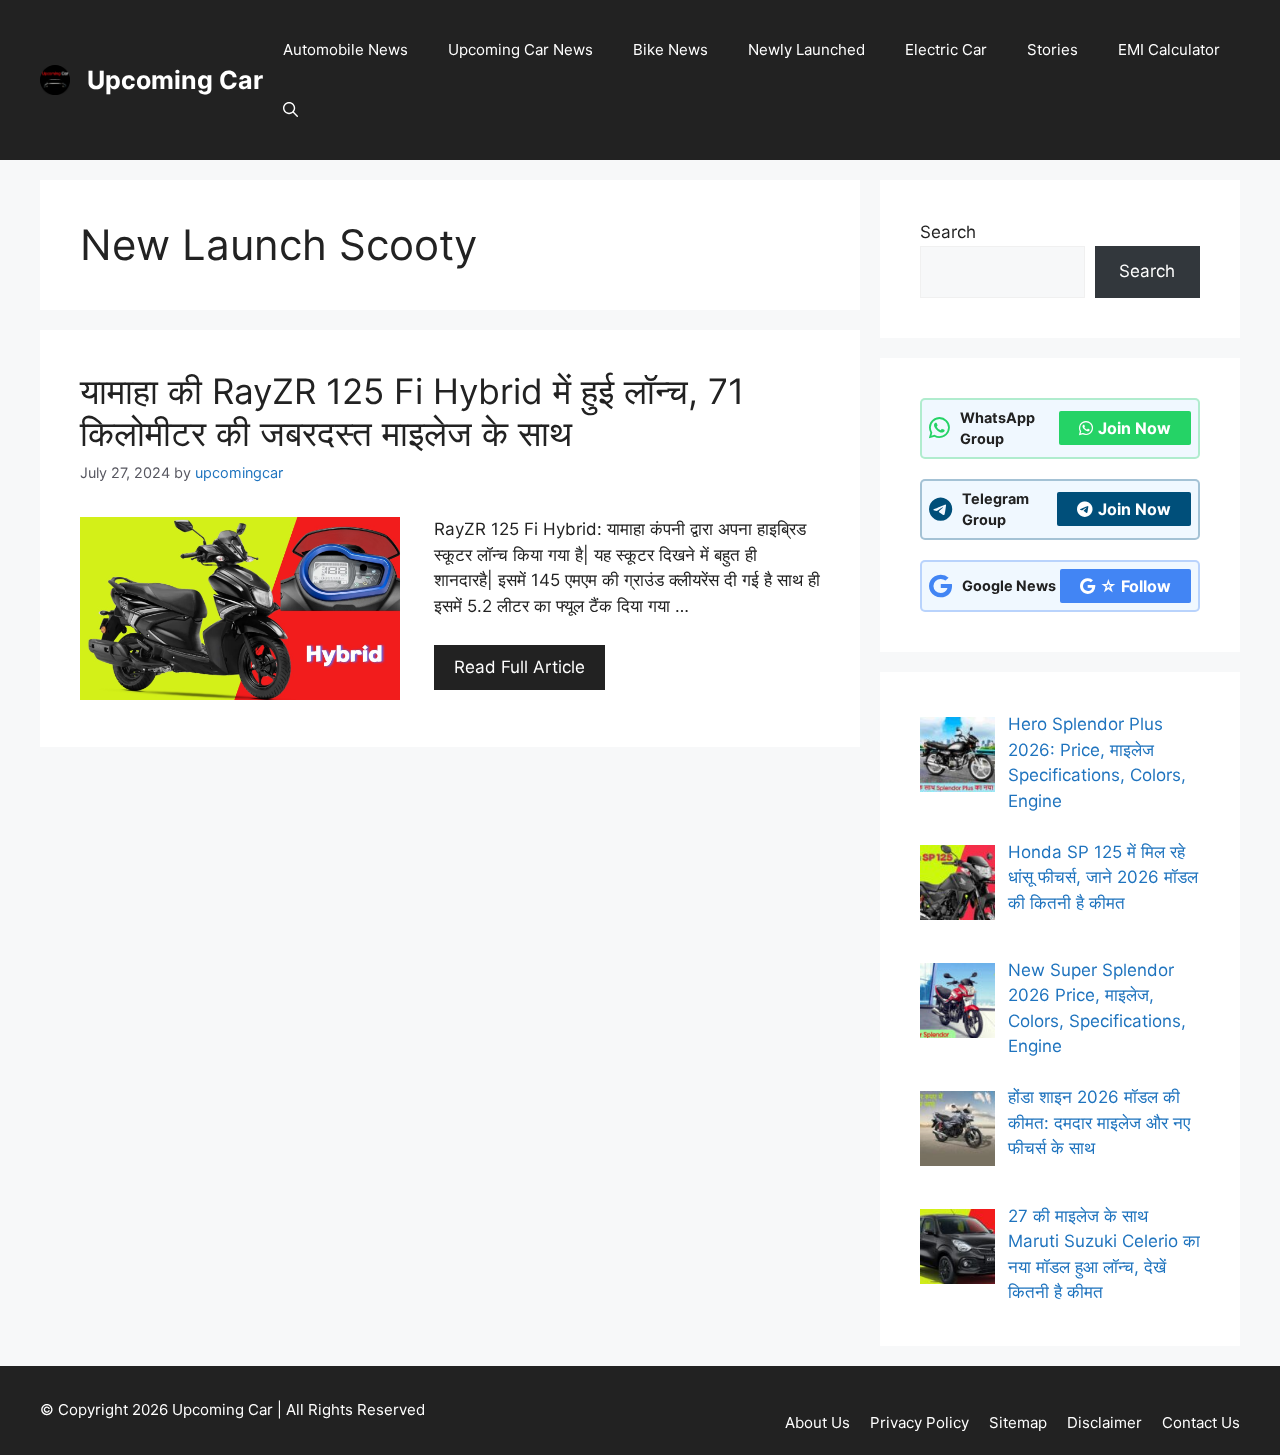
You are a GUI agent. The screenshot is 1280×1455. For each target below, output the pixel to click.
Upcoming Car (175, 80)
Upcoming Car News (520, 49)
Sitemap (1018, 1422)
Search (948, 232)
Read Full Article (519, 667)
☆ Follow (1135, 586)
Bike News (670, 49)
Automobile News (345, 49)
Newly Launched (806, 49)
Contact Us (1201, 1422)
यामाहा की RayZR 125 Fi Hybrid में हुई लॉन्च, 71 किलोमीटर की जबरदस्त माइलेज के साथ (412, 412)
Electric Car (946, 49)
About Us (817, 1422)
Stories (1052, 49)
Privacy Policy (919, 1422)
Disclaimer (1104, 1422)
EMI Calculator (1169, 49)
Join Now (1134, 428)
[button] (290, 110)
